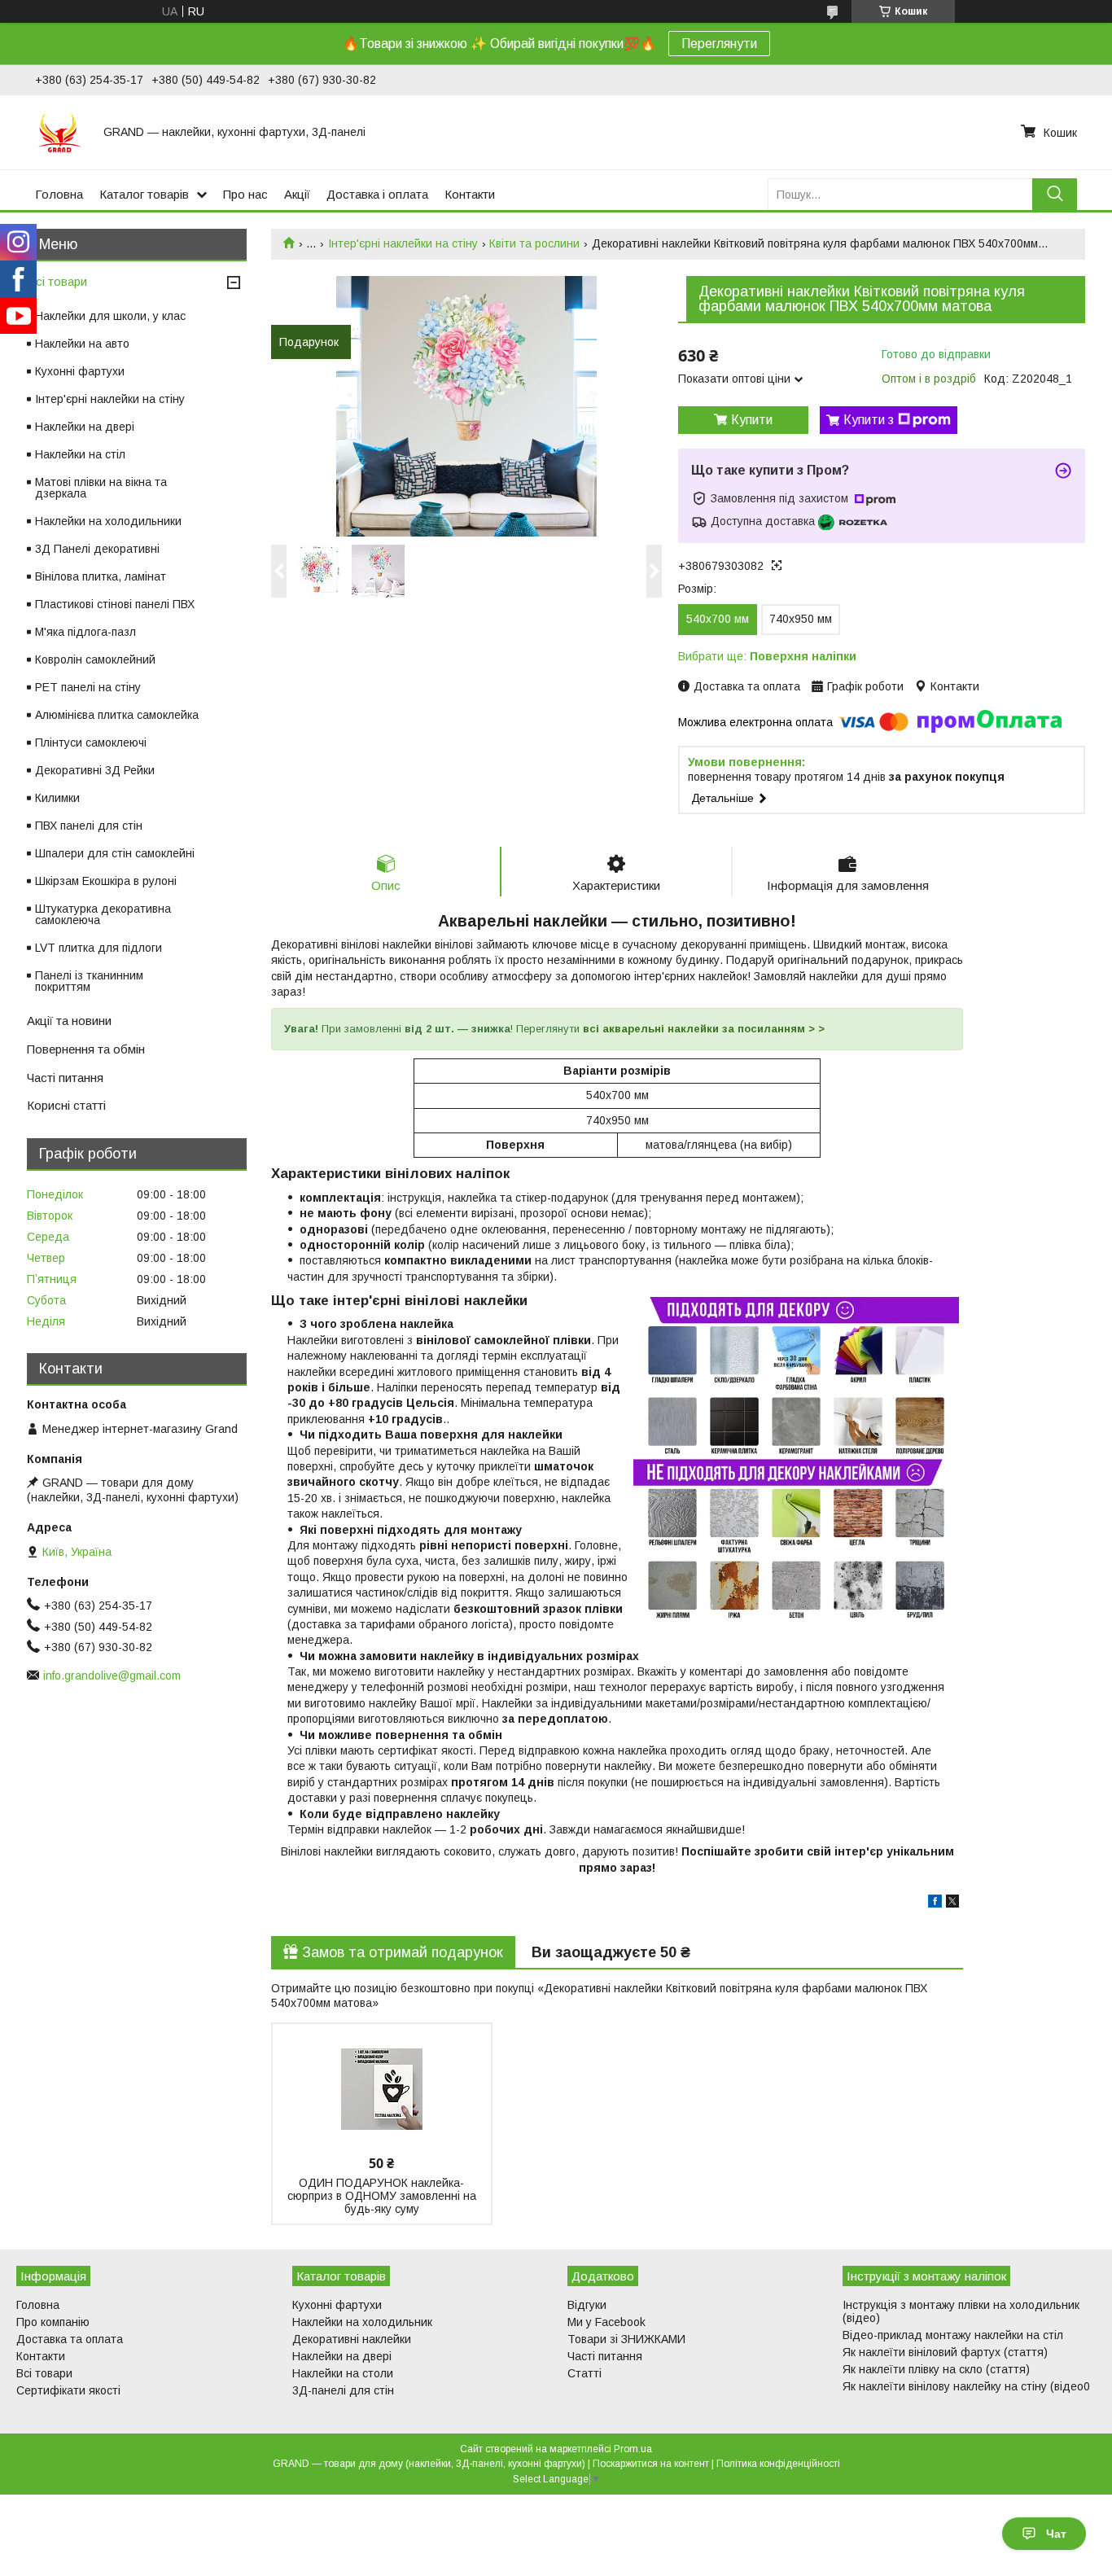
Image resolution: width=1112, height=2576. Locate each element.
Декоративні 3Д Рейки (95, 770)
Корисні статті (66, 1105)
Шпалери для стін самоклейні (115, 853)
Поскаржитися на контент (651, 2464)
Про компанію (53, 2322)
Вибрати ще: (767, 656)
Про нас (245, 194)
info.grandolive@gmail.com (112, 1676)
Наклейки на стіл (80, 454)
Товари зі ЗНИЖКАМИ (626, 2339)
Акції (297, 194)
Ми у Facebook (606, 2322)
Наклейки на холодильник (362, 2322)
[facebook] (935, 1904)
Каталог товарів (144, 194)
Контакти (470, 194)
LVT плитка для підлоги (99, 948)
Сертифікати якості (68, 2390)
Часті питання (65, 1078)
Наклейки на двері (85, 427)
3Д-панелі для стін (343, 2390)
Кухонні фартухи (80, 371)
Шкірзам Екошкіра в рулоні (106, 881)
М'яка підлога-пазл (85, 632)
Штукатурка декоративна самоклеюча (103, 914)
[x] (952, 1904)
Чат (1056, 2534)
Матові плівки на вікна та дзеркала (101, 488)
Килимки (57, 798)
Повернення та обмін (86, 1049)
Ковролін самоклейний (95, 659)
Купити (752, 420)
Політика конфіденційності (778, 2464)
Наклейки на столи (343, 2373)
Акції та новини (69, 1021)
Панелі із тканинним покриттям (89, 981)
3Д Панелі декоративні (97, 549)
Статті (584, 2373)
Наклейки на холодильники (108, 521)
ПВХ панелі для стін (89, 826)
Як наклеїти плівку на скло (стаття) (936, 2369)
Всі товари (57, 281)
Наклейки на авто (82, 344)
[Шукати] (1055, 194)
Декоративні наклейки (352, 2339)
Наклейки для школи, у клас (110, 316)
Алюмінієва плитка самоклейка (117, 715)
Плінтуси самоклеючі (91, 743)
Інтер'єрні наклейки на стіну (403, 243)
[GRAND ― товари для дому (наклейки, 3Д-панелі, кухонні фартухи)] (59, 132)
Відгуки (587, 2305)
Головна (59, 194)
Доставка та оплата (70, 2339)
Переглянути (719, 44)
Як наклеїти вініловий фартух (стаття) (945, 2352)
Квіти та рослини (534, 243)
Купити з (869, 420)
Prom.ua (633, 2449)
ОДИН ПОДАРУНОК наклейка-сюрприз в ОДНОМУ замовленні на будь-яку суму (382, 2196)
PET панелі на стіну (88, 687)
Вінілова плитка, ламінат (101, 576)
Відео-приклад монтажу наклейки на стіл (953, 2335)
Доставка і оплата (377, 194)
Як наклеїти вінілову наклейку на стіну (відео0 (966, 2386)
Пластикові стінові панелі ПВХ (115, 604)
